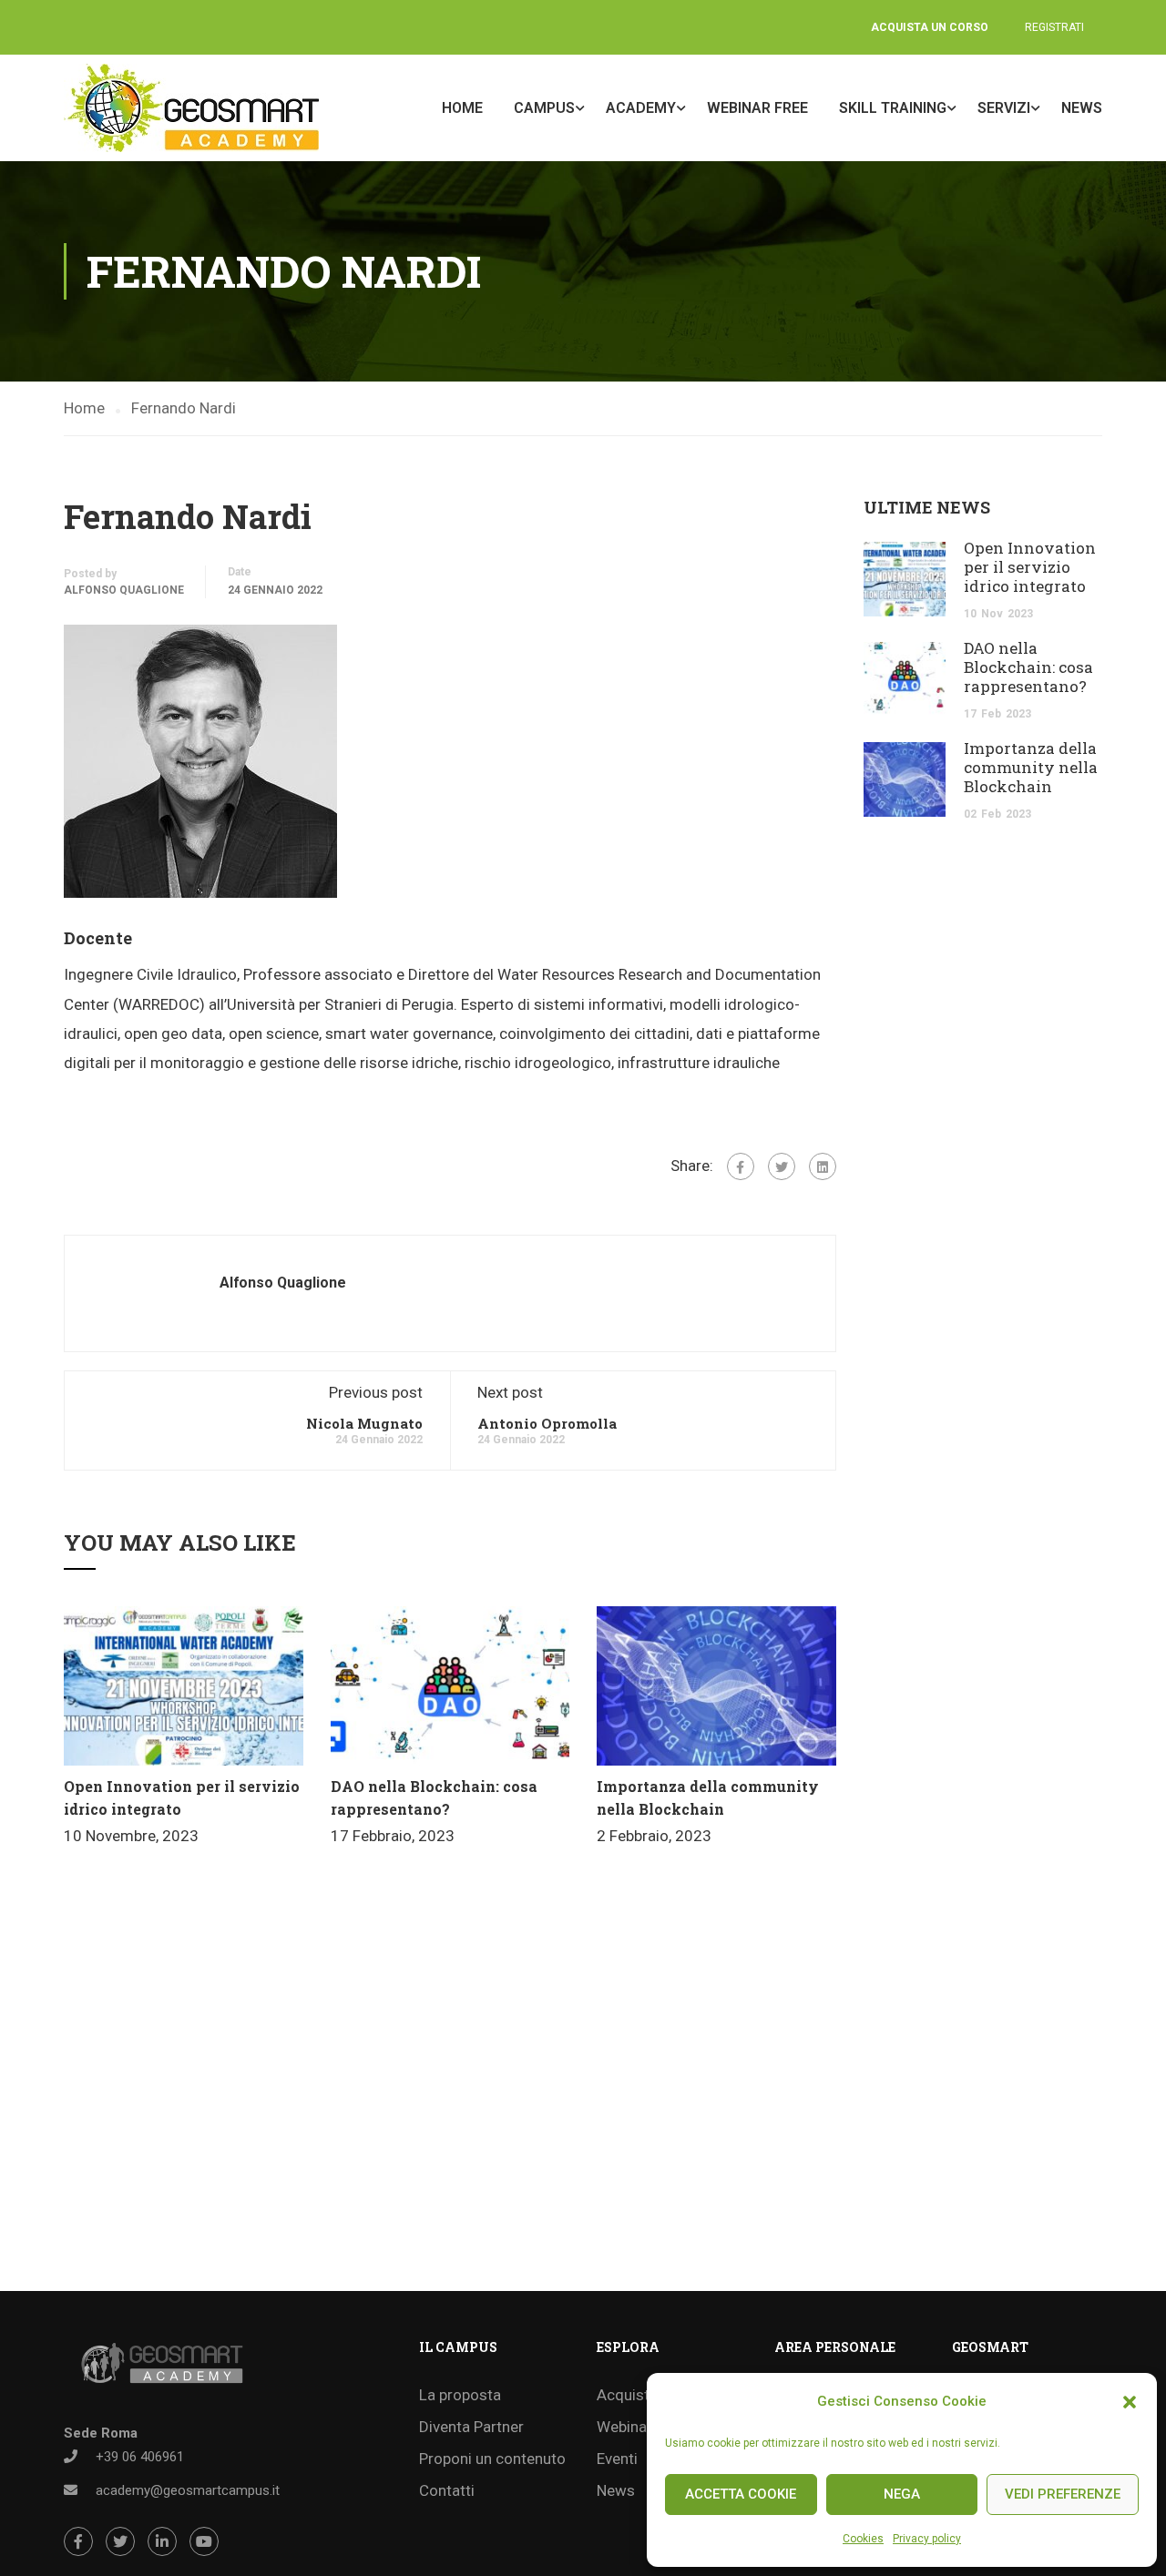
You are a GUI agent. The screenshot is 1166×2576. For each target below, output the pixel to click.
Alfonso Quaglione (124, 590)
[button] (1130, 2402)
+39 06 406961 (140, 2457)
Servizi (1004, 108)
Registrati (1054, 27)
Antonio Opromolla (547, 1423)
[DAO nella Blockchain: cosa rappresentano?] (450, 1685)
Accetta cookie (741, 2494)
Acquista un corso (930, 27)
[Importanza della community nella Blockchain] (716, 1685)
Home (462, 108)
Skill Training (893, 108)
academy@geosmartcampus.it (188, 2490)
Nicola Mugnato (364, 1423)
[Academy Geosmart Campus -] (191, 108)
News (1082, 108)
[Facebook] (741, 1166)
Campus (544, 108)
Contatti (447, 2490)
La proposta (460, 2395)
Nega (902, 2494)
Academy (641, 108)
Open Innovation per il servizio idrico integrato (1030, 567)
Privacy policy (927, 2539)
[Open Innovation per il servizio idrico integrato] (184, 1685)
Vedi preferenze (1063, 2494)
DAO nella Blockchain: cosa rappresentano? (1028, 667)
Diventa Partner (471, 2427)
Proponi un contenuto (492, 2459)
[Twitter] (782, 1166)
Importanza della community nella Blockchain (1031, 767)
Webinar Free (757, 108)
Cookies (863, 2539)
